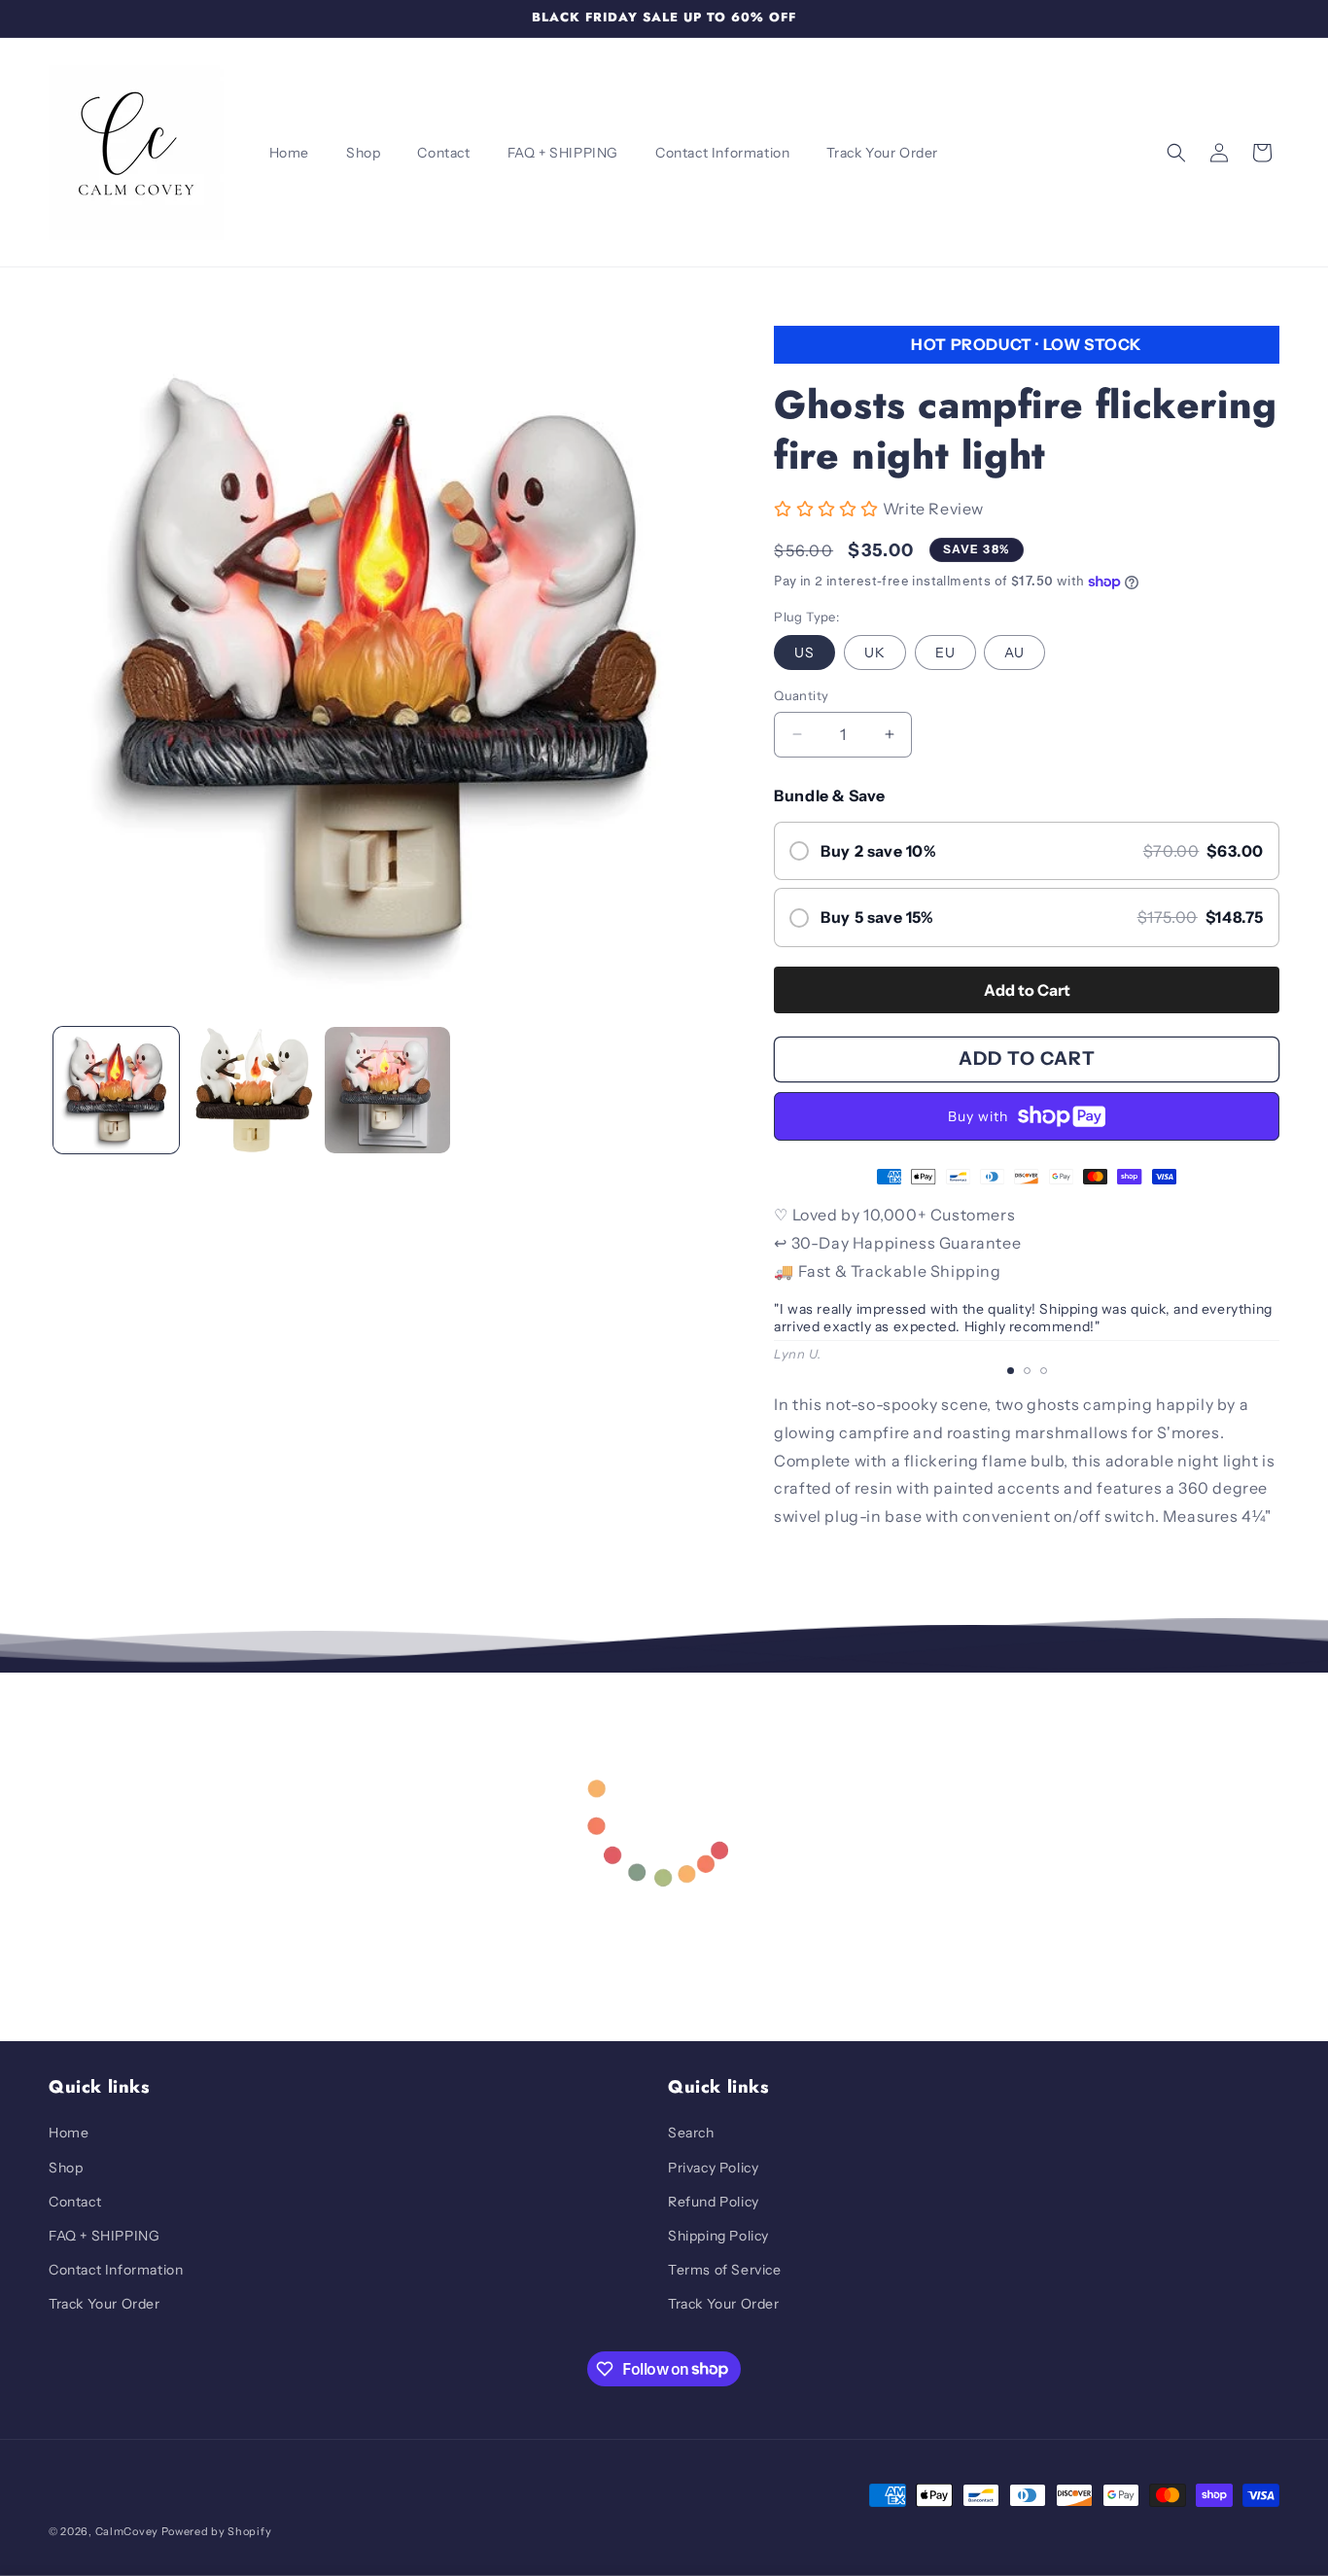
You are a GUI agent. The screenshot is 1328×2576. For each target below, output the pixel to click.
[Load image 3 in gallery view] (387, 1090)
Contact (75, 2202)
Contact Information (116, 2270)
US (804, 653)
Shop (66, 2168)
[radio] (1027, 851)
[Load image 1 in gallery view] (116, 1090)
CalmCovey (127, 2531)
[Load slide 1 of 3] (1011, 1372)
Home (69, 2133)
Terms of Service (725, 2270)
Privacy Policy (713, 2168)
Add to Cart (1027, 990)
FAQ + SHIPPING (104, 2236)
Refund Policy (714, 2202)
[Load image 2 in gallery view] (251, 1090)
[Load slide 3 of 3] (1044, 1372)
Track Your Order (105, 2304)
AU (1014, 653)
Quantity (801, 695)
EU (945, 653)
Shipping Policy (718, 2236)
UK (875, 653)
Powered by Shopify (217, 2531)
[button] (1176, 153)
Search (691, 2133)
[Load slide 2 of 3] (1027, 1372)
